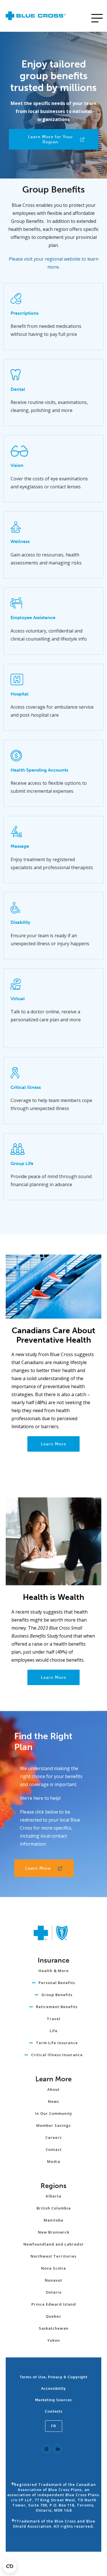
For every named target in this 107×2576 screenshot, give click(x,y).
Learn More (53, 1444)
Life (54, 2031)
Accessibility (53, 2388)
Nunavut (53, 2280)
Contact (54, 2149)
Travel (54, 2019)
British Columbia (54, 2208)
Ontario (54, 2292)
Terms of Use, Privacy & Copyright (54, 2377)
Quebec (53, 2316)
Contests (54, 2411)
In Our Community (54, 2113)
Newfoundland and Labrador (54, 2244)
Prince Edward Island (54, 2304)
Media (54, 2161)
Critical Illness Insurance (57, 2055)
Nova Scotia (53, 2268)
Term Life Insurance (57, 2043)
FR (54, 2426)
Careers (53, 2137)
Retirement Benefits (57, 2007)
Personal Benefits (57, 1983)
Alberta (53, 2196)
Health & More (54, 1971)
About (53, 2089)
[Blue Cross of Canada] (36, 18)
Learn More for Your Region (51, 139)
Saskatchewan (54, 2328)
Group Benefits (57, 1995)
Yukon (54, 2340)
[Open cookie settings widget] (10, 2566)
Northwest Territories (53, 2256)
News (53, 2101)
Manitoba (53, 2220)
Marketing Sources (53, 2400)
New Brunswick (54, 2232)
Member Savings (53, 2125)
